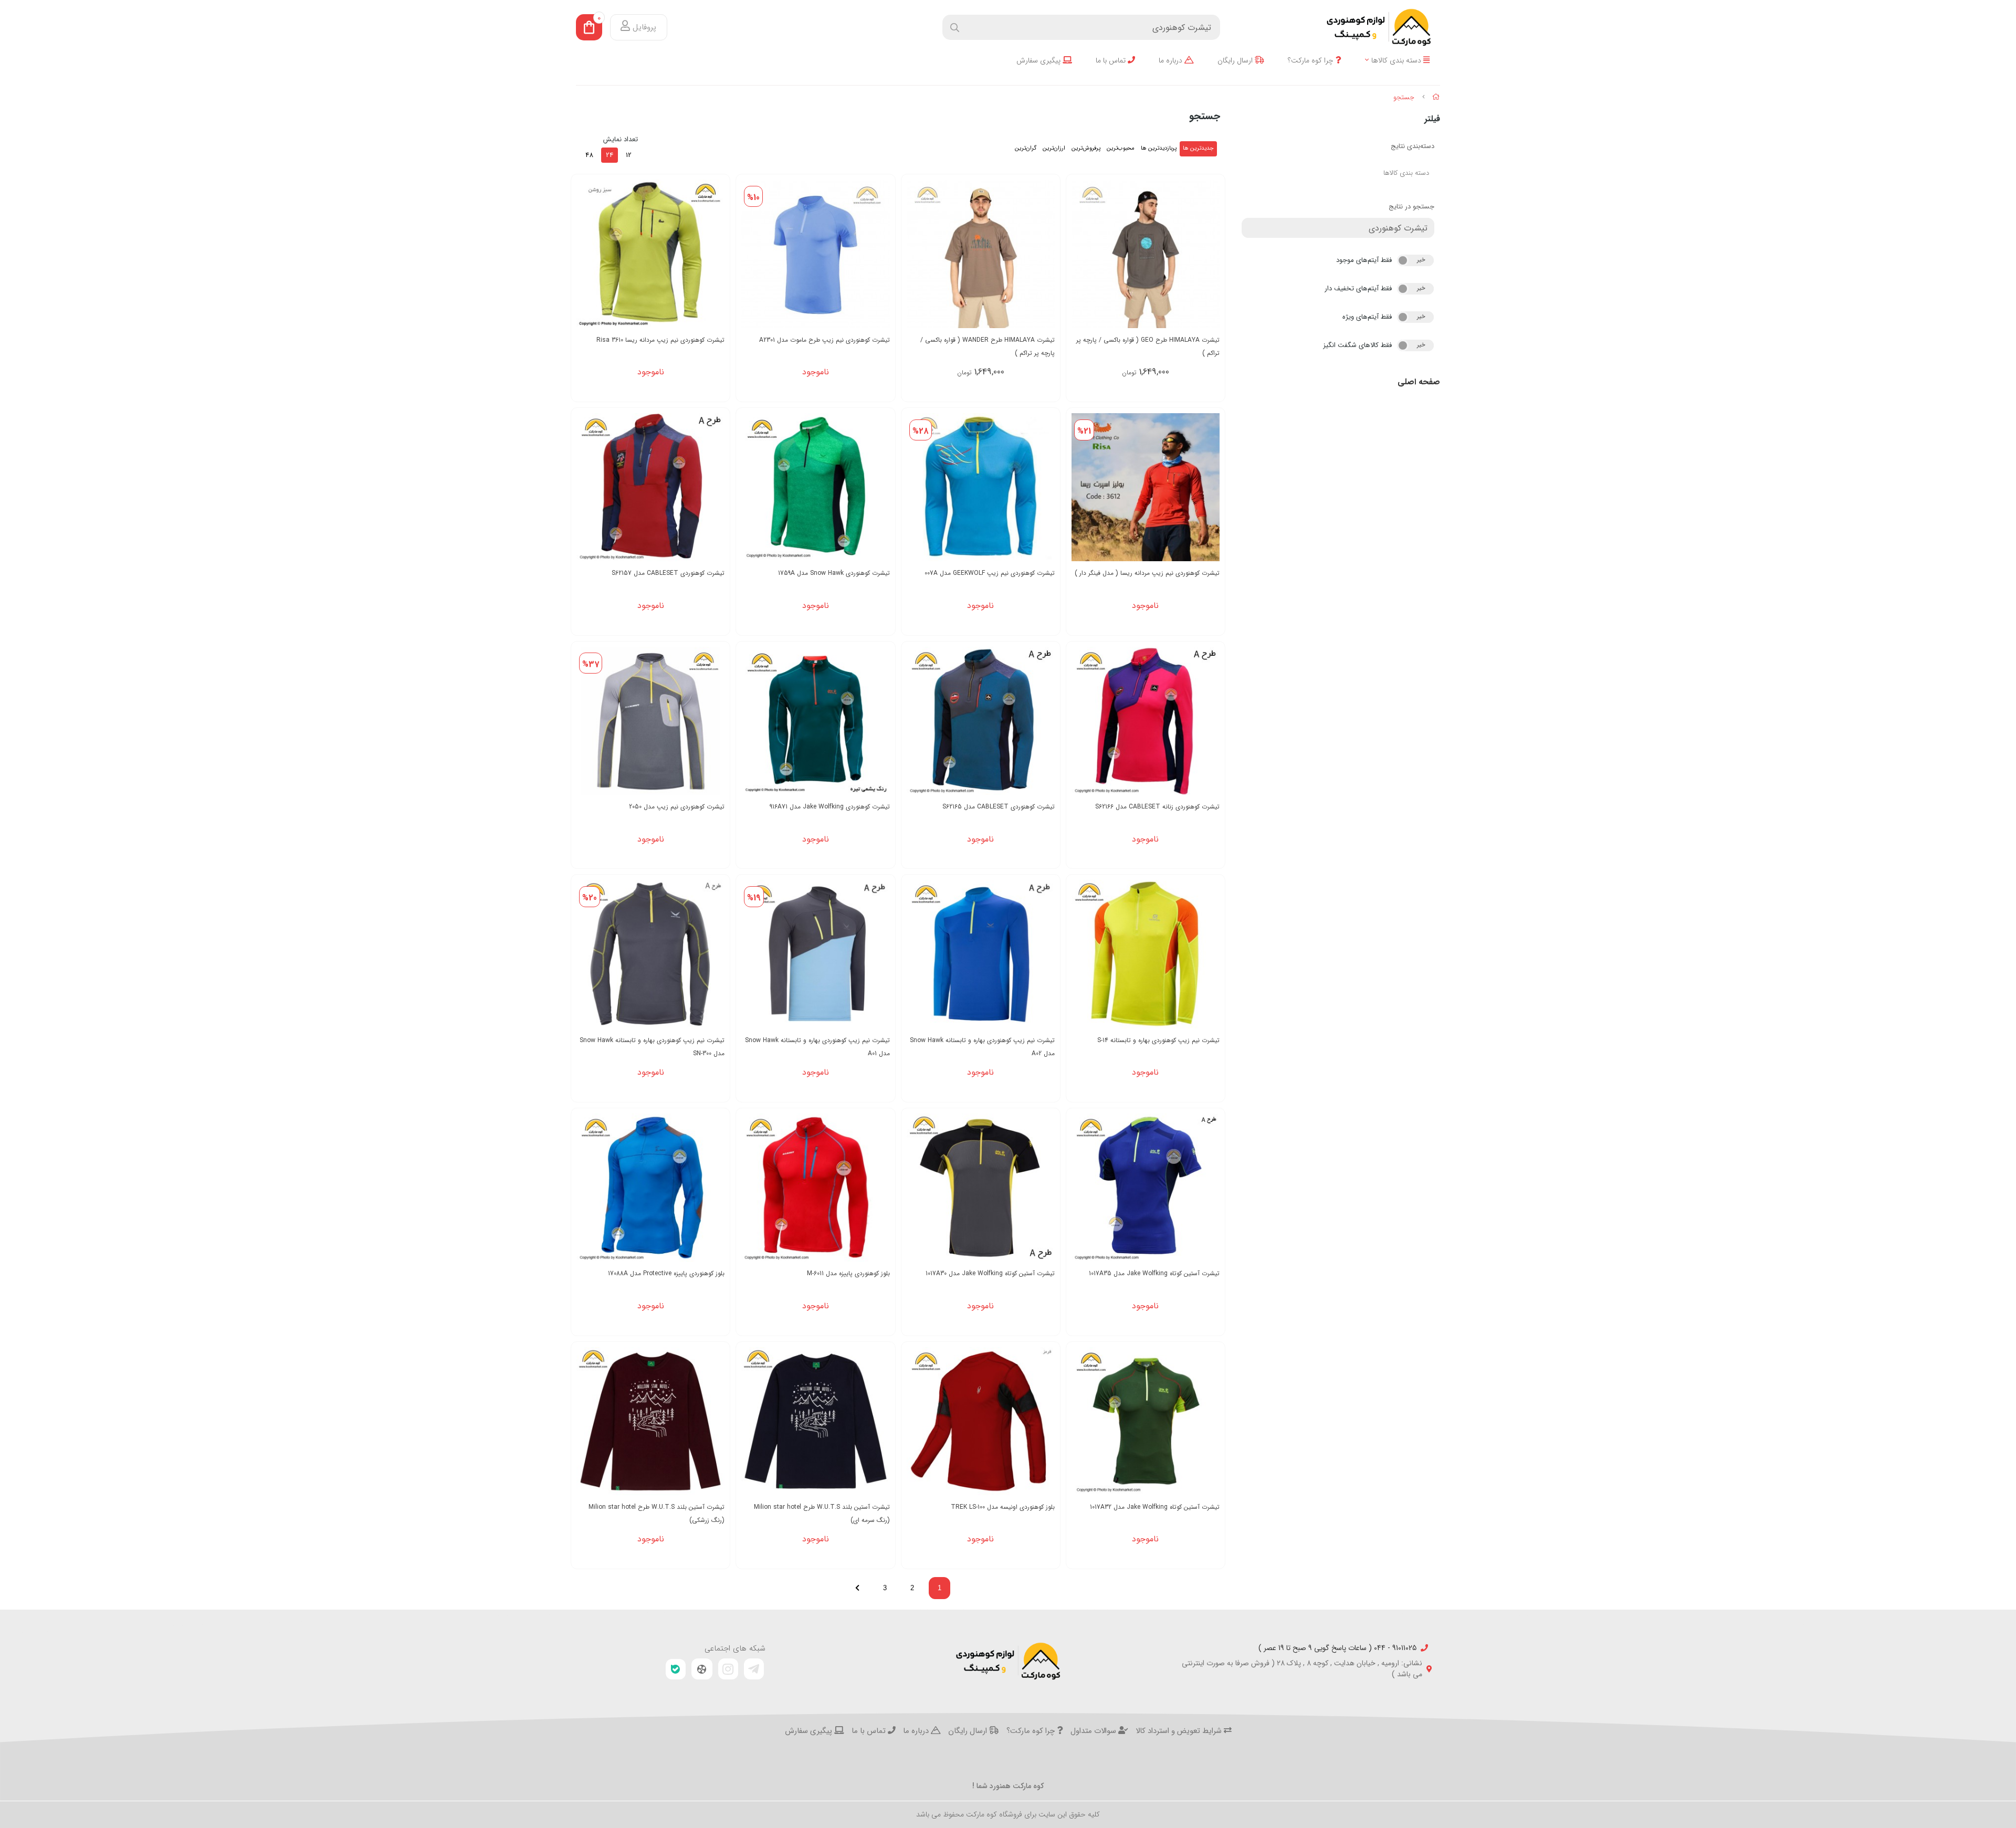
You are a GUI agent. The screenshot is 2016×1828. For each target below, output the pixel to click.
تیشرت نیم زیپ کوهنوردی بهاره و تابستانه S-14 (1158, 1040)
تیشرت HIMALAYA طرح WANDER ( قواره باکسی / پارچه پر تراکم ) (988, 346)
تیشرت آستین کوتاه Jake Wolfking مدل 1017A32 (1155, 1507)
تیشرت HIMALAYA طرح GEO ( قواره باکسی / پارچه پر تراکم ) (1148, 346)
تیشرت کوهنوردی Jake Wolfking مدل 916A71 (829, 807)
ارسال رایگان (1236, 61)
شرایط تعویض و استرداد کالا (1180, 1731)
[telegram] (754, 1669)
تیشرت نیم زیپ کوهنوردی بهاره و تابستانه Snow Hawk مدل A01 (817, 1047)
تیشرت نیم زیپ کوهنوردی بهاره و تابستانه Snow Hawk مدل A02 (982, 1047)
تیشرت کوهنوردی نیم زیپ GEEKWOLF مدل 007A (990, 573)
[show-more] (1211, 254)
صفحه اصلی (1419, 382)
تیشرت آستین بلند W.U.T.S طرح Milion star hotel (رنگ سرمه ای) (822, 1514)
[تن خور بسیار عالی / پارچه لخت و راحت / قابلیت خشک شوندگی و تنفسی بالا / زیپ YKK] (815, 254)
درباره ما (1172, 61)
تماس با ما (1112, 61)
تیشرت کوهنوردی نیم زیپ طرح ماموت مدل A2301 (824, 340)
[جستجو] (1008, 1661)
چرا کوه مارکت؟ (1312, 61)
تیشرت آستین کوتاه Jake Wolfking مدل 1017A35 (1154, 1273)
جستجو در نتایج (1411, 207)
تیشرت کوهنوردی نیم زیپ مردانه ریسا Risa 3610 (660, 340)
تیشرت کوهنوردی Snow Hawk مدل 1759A (834, 573)
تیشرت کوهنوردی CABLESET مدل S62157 (668, 573)
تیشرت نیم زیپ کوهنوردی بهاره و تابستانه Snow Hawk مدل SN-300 (652, 1047)
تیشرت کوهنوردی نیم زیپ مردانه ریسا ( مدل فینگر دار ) (1147, 573)
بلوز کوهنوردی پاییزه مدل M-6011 (848, 1273)
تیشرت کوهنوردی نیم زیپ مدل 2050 (677, 807)
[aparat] (702, 1669)
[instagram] (728, 1669)
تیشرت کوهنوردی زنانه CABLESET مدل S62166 (1157, 807)
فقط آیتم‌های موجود (1364, 260)
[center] (955, 28)
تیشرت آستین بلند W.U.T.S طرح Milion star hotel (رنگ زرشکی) (657, 1514)
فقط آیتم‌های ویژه (1367, 317)
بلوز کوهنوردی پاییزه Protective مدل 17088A (666, 1273)
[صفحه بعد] (857, 1588)
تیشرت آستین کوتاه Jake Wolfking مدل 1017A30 (990, 1273)
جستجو (1404, 97)
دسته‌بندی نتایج (1413, 146)
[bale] (676, 1669)
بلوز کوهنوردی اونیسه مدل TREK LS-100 (1003, 1507)
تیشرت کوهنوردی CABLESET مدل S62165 (999, 807)
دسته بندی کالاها (1397, 61)
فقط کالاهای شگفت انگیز (1357, 345)
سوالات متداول (1094, 1731)
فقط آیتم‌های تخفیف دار (1358, 288)
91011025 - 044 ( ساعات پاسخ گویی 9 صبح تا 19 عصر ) (1337, 1648)
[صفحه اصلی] (1436, 97)
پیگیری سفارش (1039, 61)
